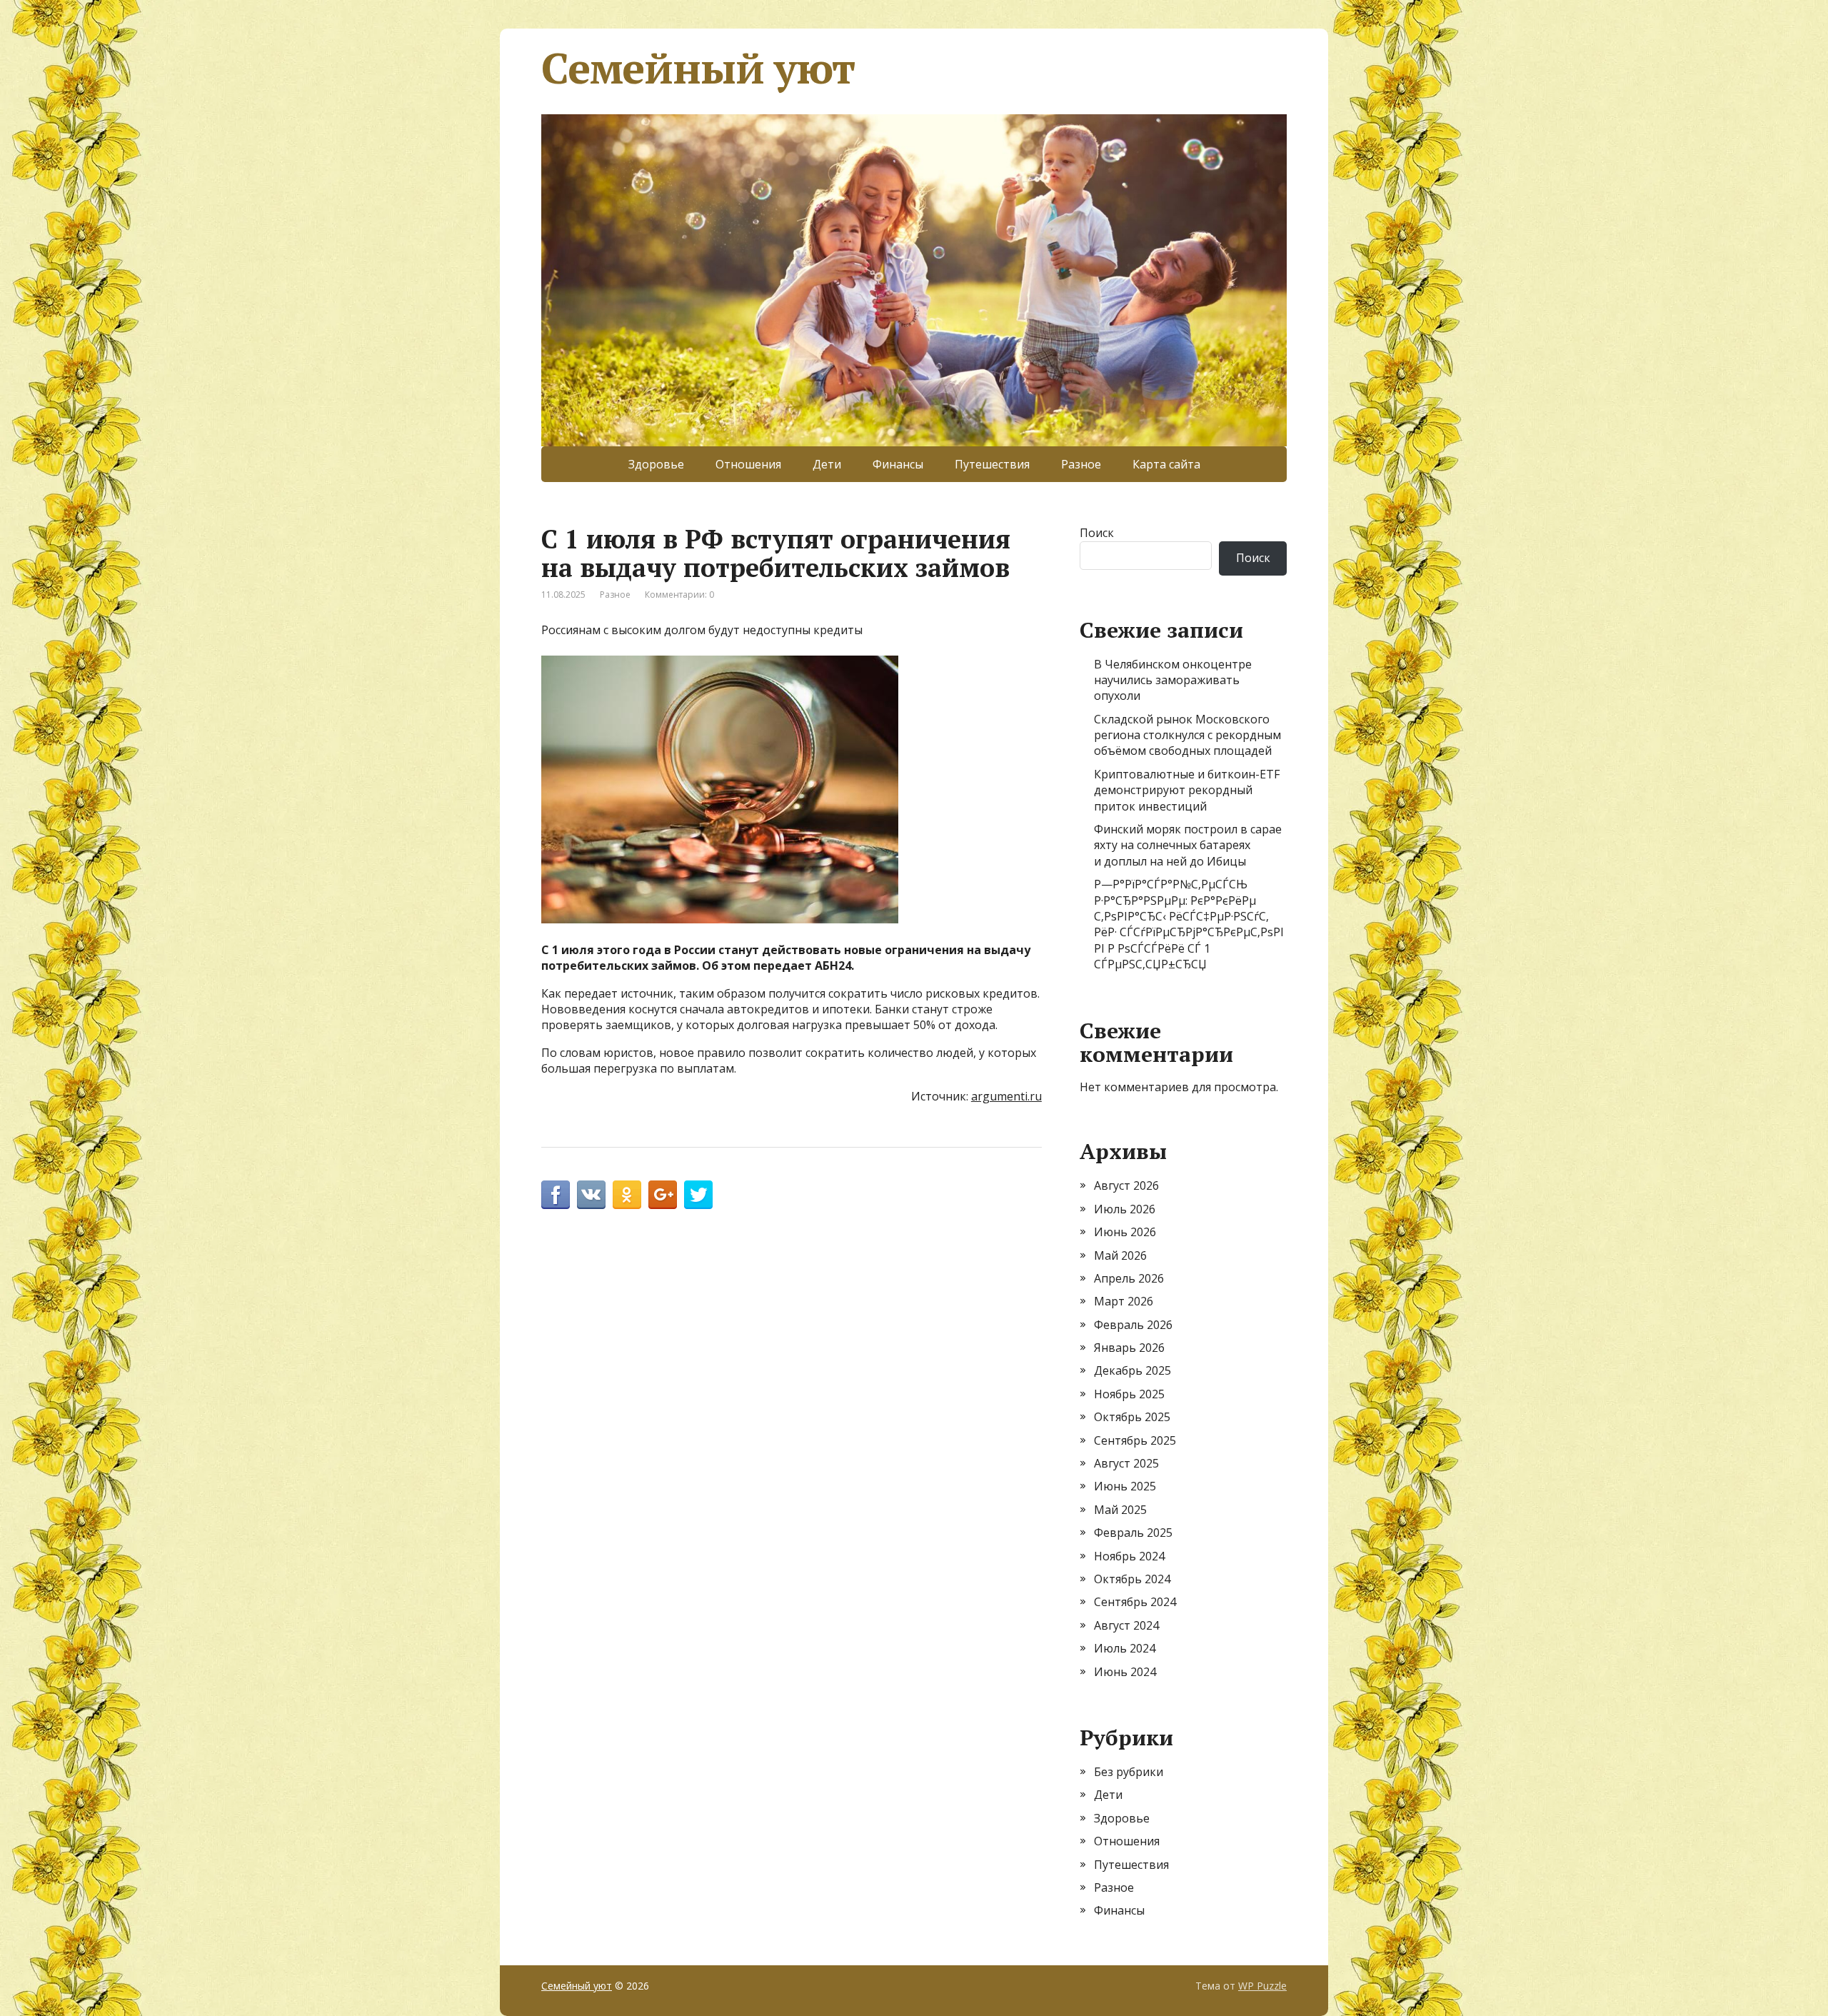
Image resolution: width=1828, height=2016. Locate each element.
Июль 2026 (1125, 1209)
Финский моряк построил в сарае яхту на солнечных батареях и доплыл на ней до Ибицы (1188, 845)
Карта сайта (1166, 464)
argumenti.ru (1006, 1096)
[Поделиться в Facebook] (556, 1195)
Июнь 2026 (1125, 1232)
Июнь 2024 (1125, 1672)
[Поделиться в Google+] (663, 1195)
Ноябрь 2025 (1129, 1394)
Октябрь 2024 (1132, 1579)
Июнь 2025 (1125, 1486)
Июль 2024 (1125, 1648)
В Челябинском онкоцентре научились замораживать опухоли (1173, 680)
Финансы (898, 464)
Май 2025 (1120, 1510)
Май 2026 (1120, 1255)
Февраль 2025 (1133, 1533)
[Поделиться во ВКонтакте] (591, 1195)
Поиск (1097, 533)
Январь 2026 (1129, 1348)
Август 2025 (1126, 1463)
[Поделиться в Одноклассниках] (627, 1195)
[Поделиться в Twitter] (698, 1195)
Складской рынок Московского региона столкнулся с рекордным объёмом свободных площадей (1187, 735)
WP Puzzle (1262, 1986)
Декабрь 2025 (1133, 1370)
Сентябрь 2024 (1135, 1602)
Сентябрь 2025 (1135, 1440)
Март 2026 (1124, 1301)
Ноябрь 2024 (1129, 1556)
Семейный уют (698, 68)
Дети (827, 464)
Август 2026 (1126, 1185)
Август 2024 (1126, 1625)
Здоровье (656, 464)
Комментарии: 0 (679, 595)
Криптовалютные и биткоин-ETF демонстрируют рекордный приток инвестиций (1187, 790)
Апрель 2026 (1129, 1278)
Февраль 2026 (1133, 1325)
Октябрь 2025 (1132, 1417)
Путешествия (992, 464)
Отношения (748, 464)
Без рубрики (1129, 1772)
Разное (1081, 464)
